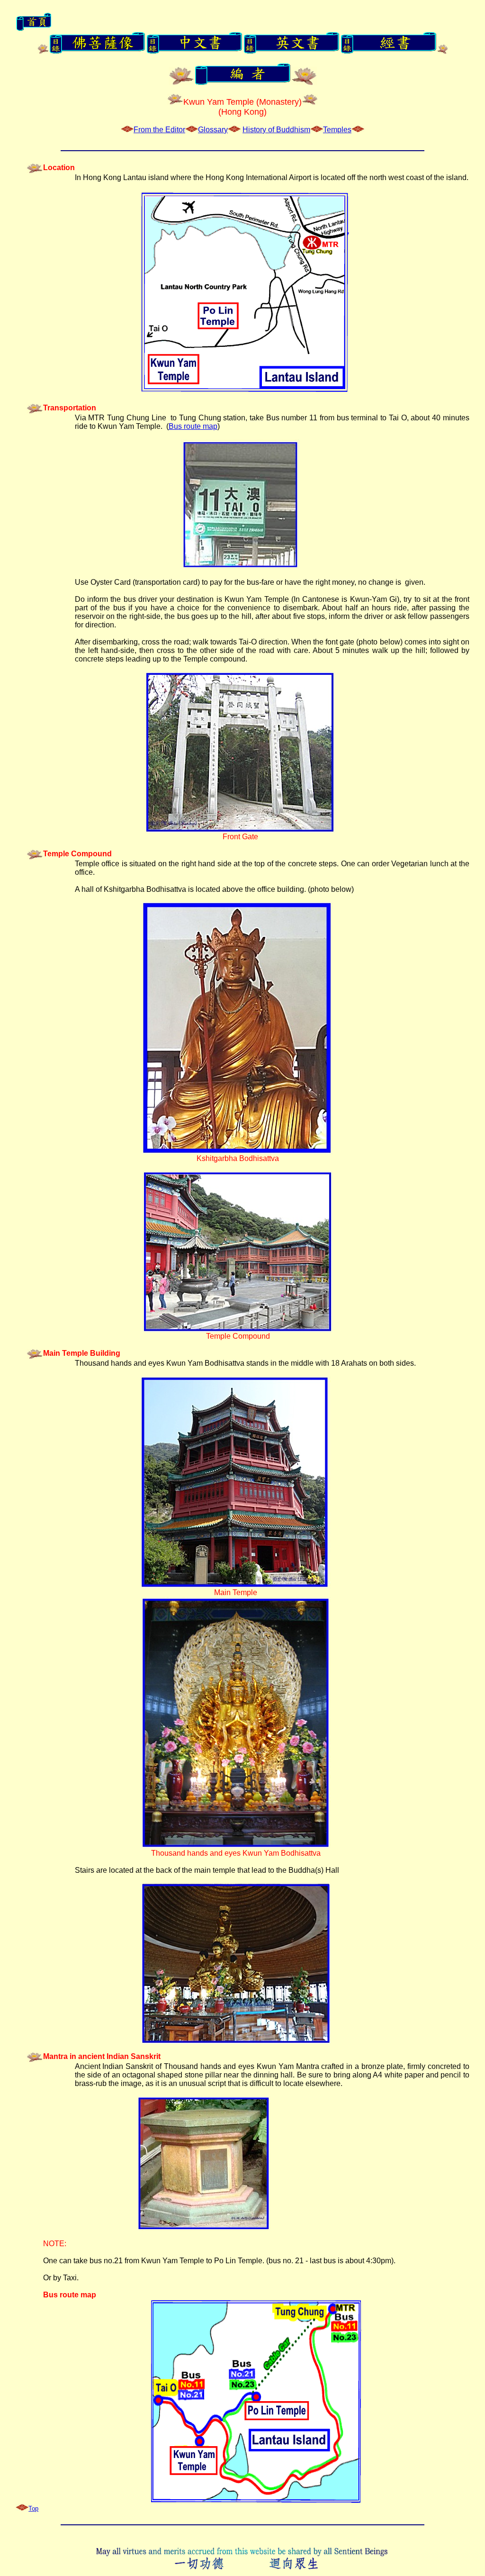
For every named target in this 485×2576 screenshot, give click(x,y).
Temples (337, 130)
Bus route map (193, 426)
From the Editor (159, 130)
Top (33, 2508)
